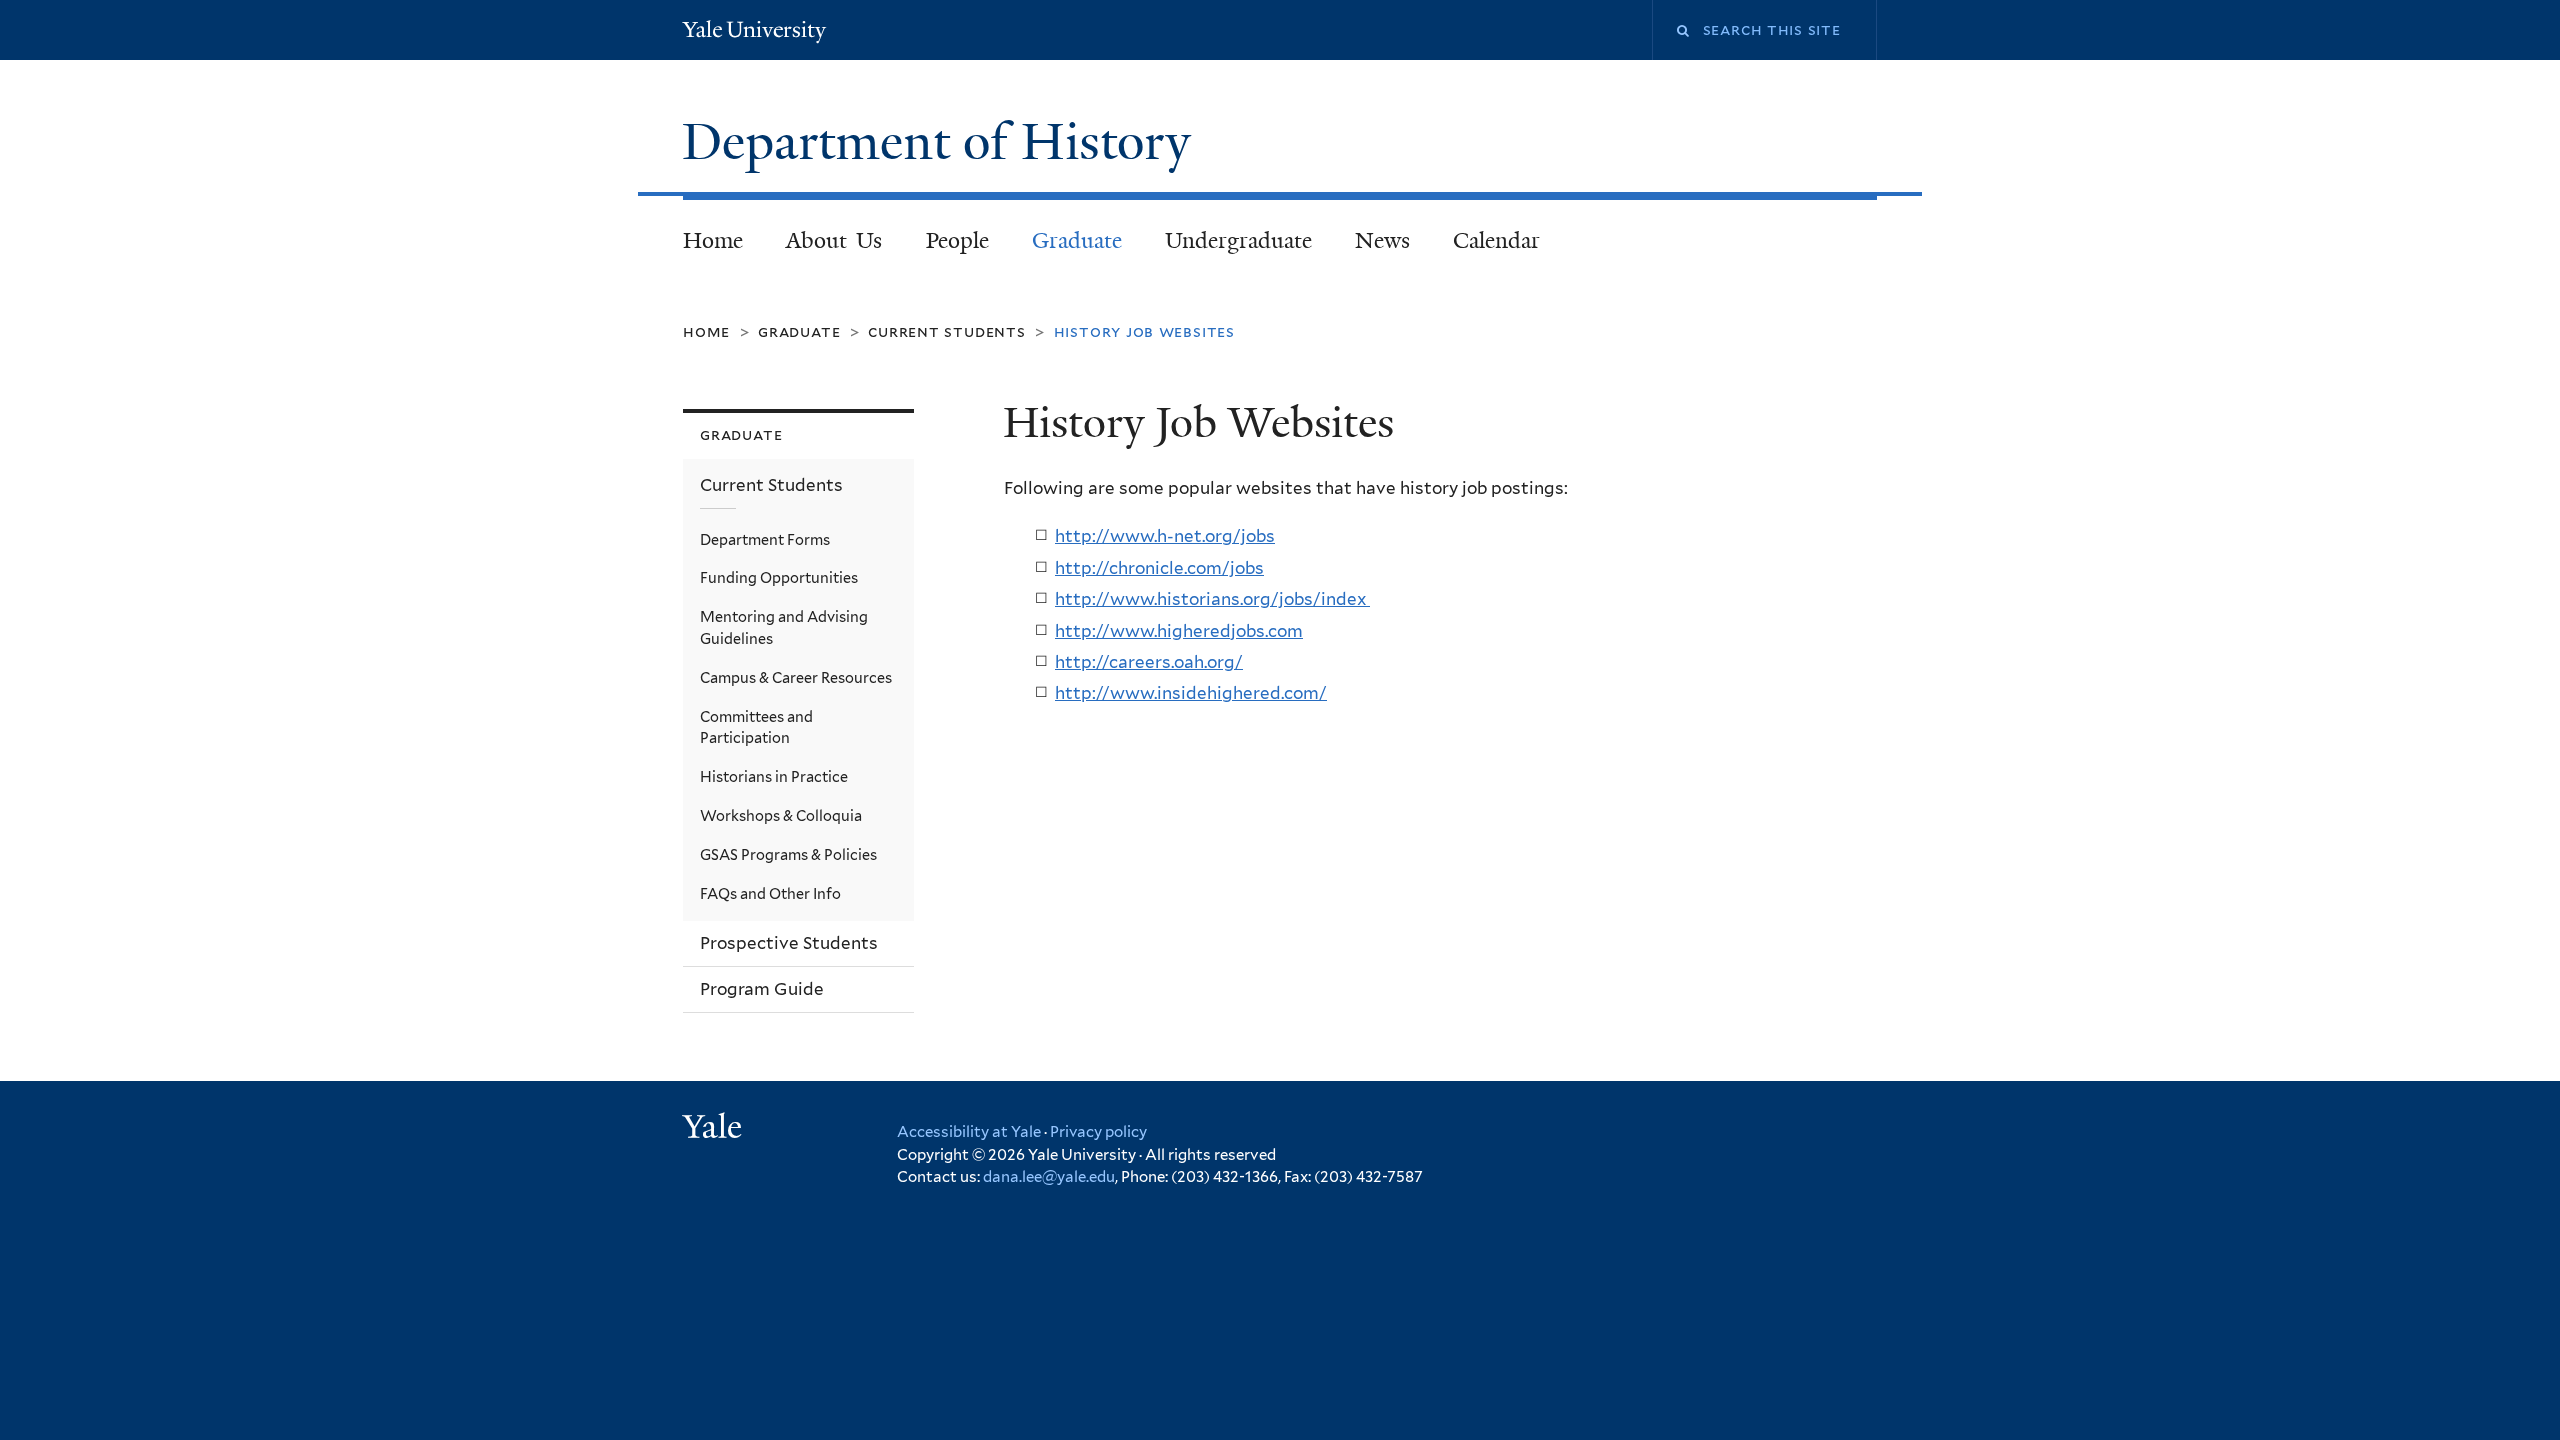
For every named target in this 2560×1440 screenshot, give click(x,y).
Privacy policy (1098, 1132)
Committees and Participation (756, 727)
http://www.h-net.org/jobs (1165, 536)
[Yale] (715, 1129)
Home (713, 240)
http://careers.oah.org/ (1149, 662)
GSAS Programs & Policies (788, 854)
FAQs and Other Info (770, 893)
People (957, 240)
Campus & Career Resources (796, 677)
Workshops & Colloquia (781, 815)
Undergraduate (1238, 240)
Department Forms (765, 539)
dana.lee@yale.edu (1049, 1177)
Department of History (943, 142)
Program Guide (762, 989)
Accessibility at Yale (969, 1132)
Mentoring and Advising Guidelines (784, 627)
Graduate (1077, 240)
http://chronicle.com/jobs (1159, 568)
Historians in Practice (774, 776)
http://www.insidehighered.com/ (1191, 693)
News (1382, 240)
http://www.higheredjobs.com (1179, 631)
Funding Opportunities (779, 577)
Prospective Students (789, 943)
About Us (834, 240)
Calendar (1496, 240)
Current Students (946, 331)
